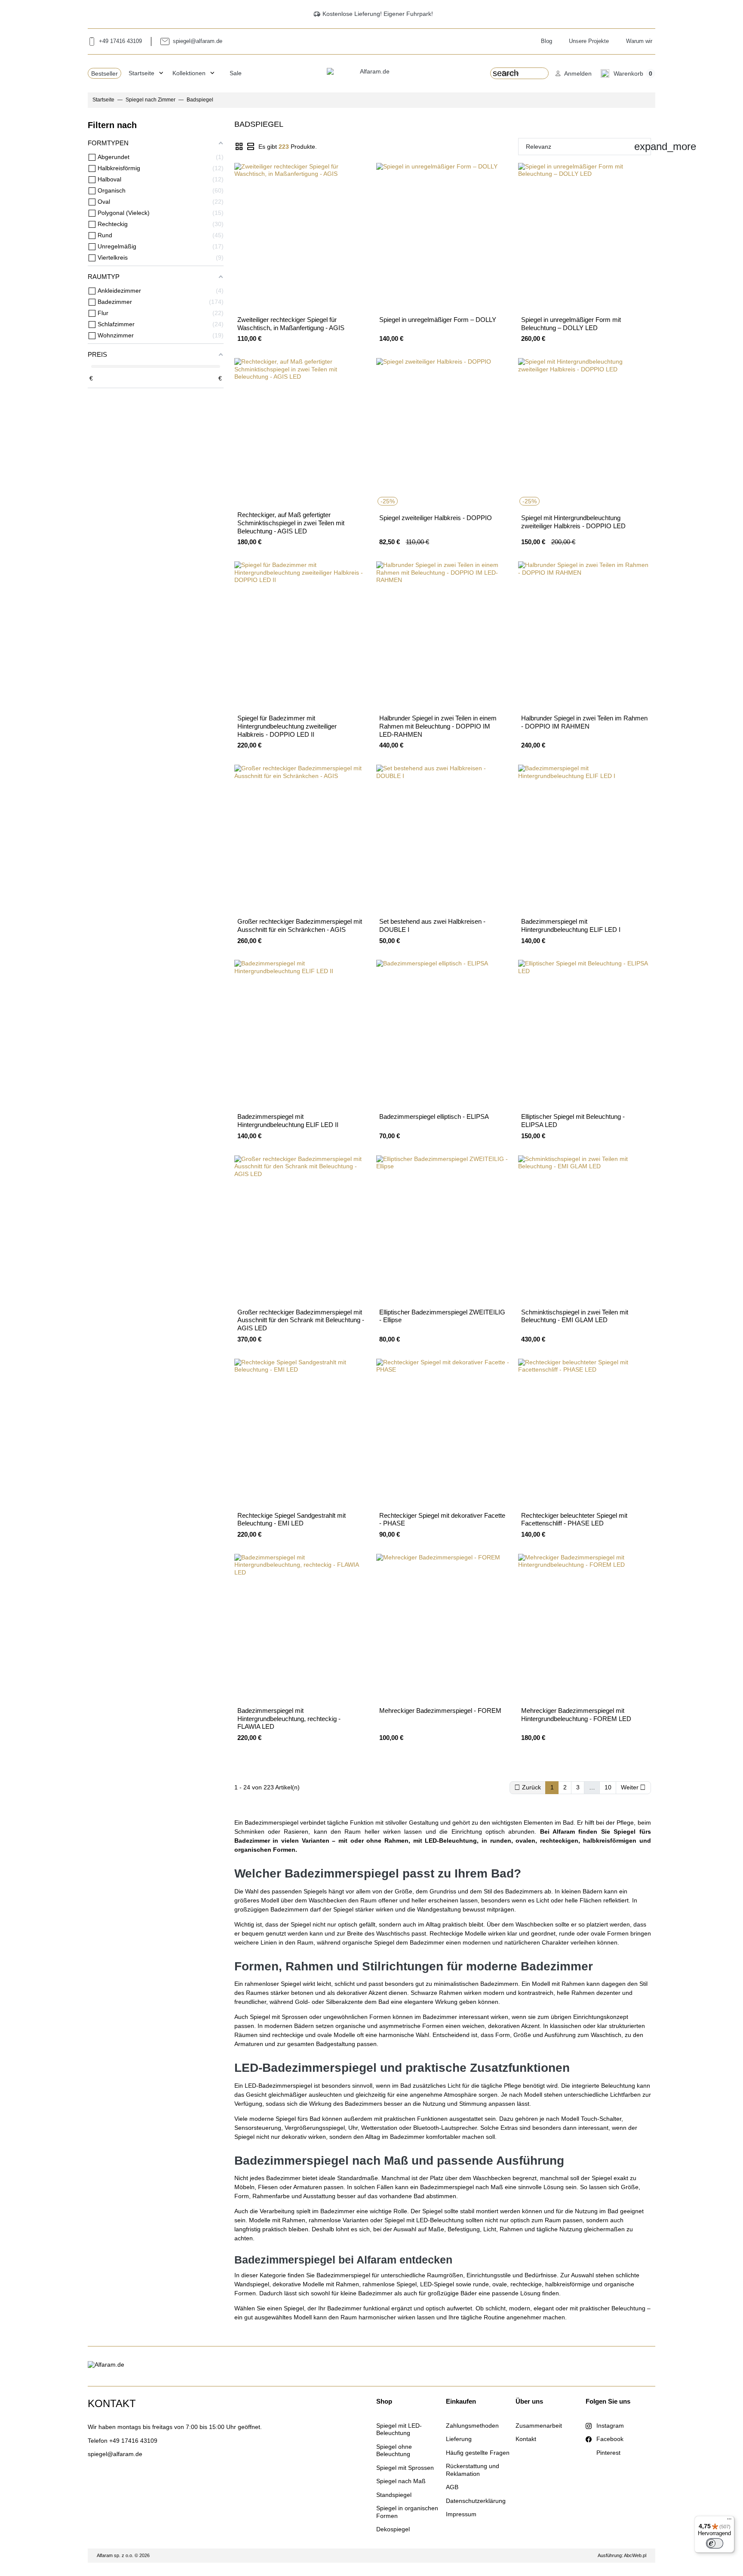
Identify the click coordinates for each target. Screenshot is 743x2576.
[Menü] (729, 2521)
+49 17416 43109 (133, 2441)
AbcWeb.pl (635, 2555)
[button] (574, 73)
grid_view (239, 147)
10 (608, 1787)
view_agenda (251, 147)
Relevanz (588, 146)
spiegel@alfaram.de (115, 2454)
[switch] (715, 2543)
